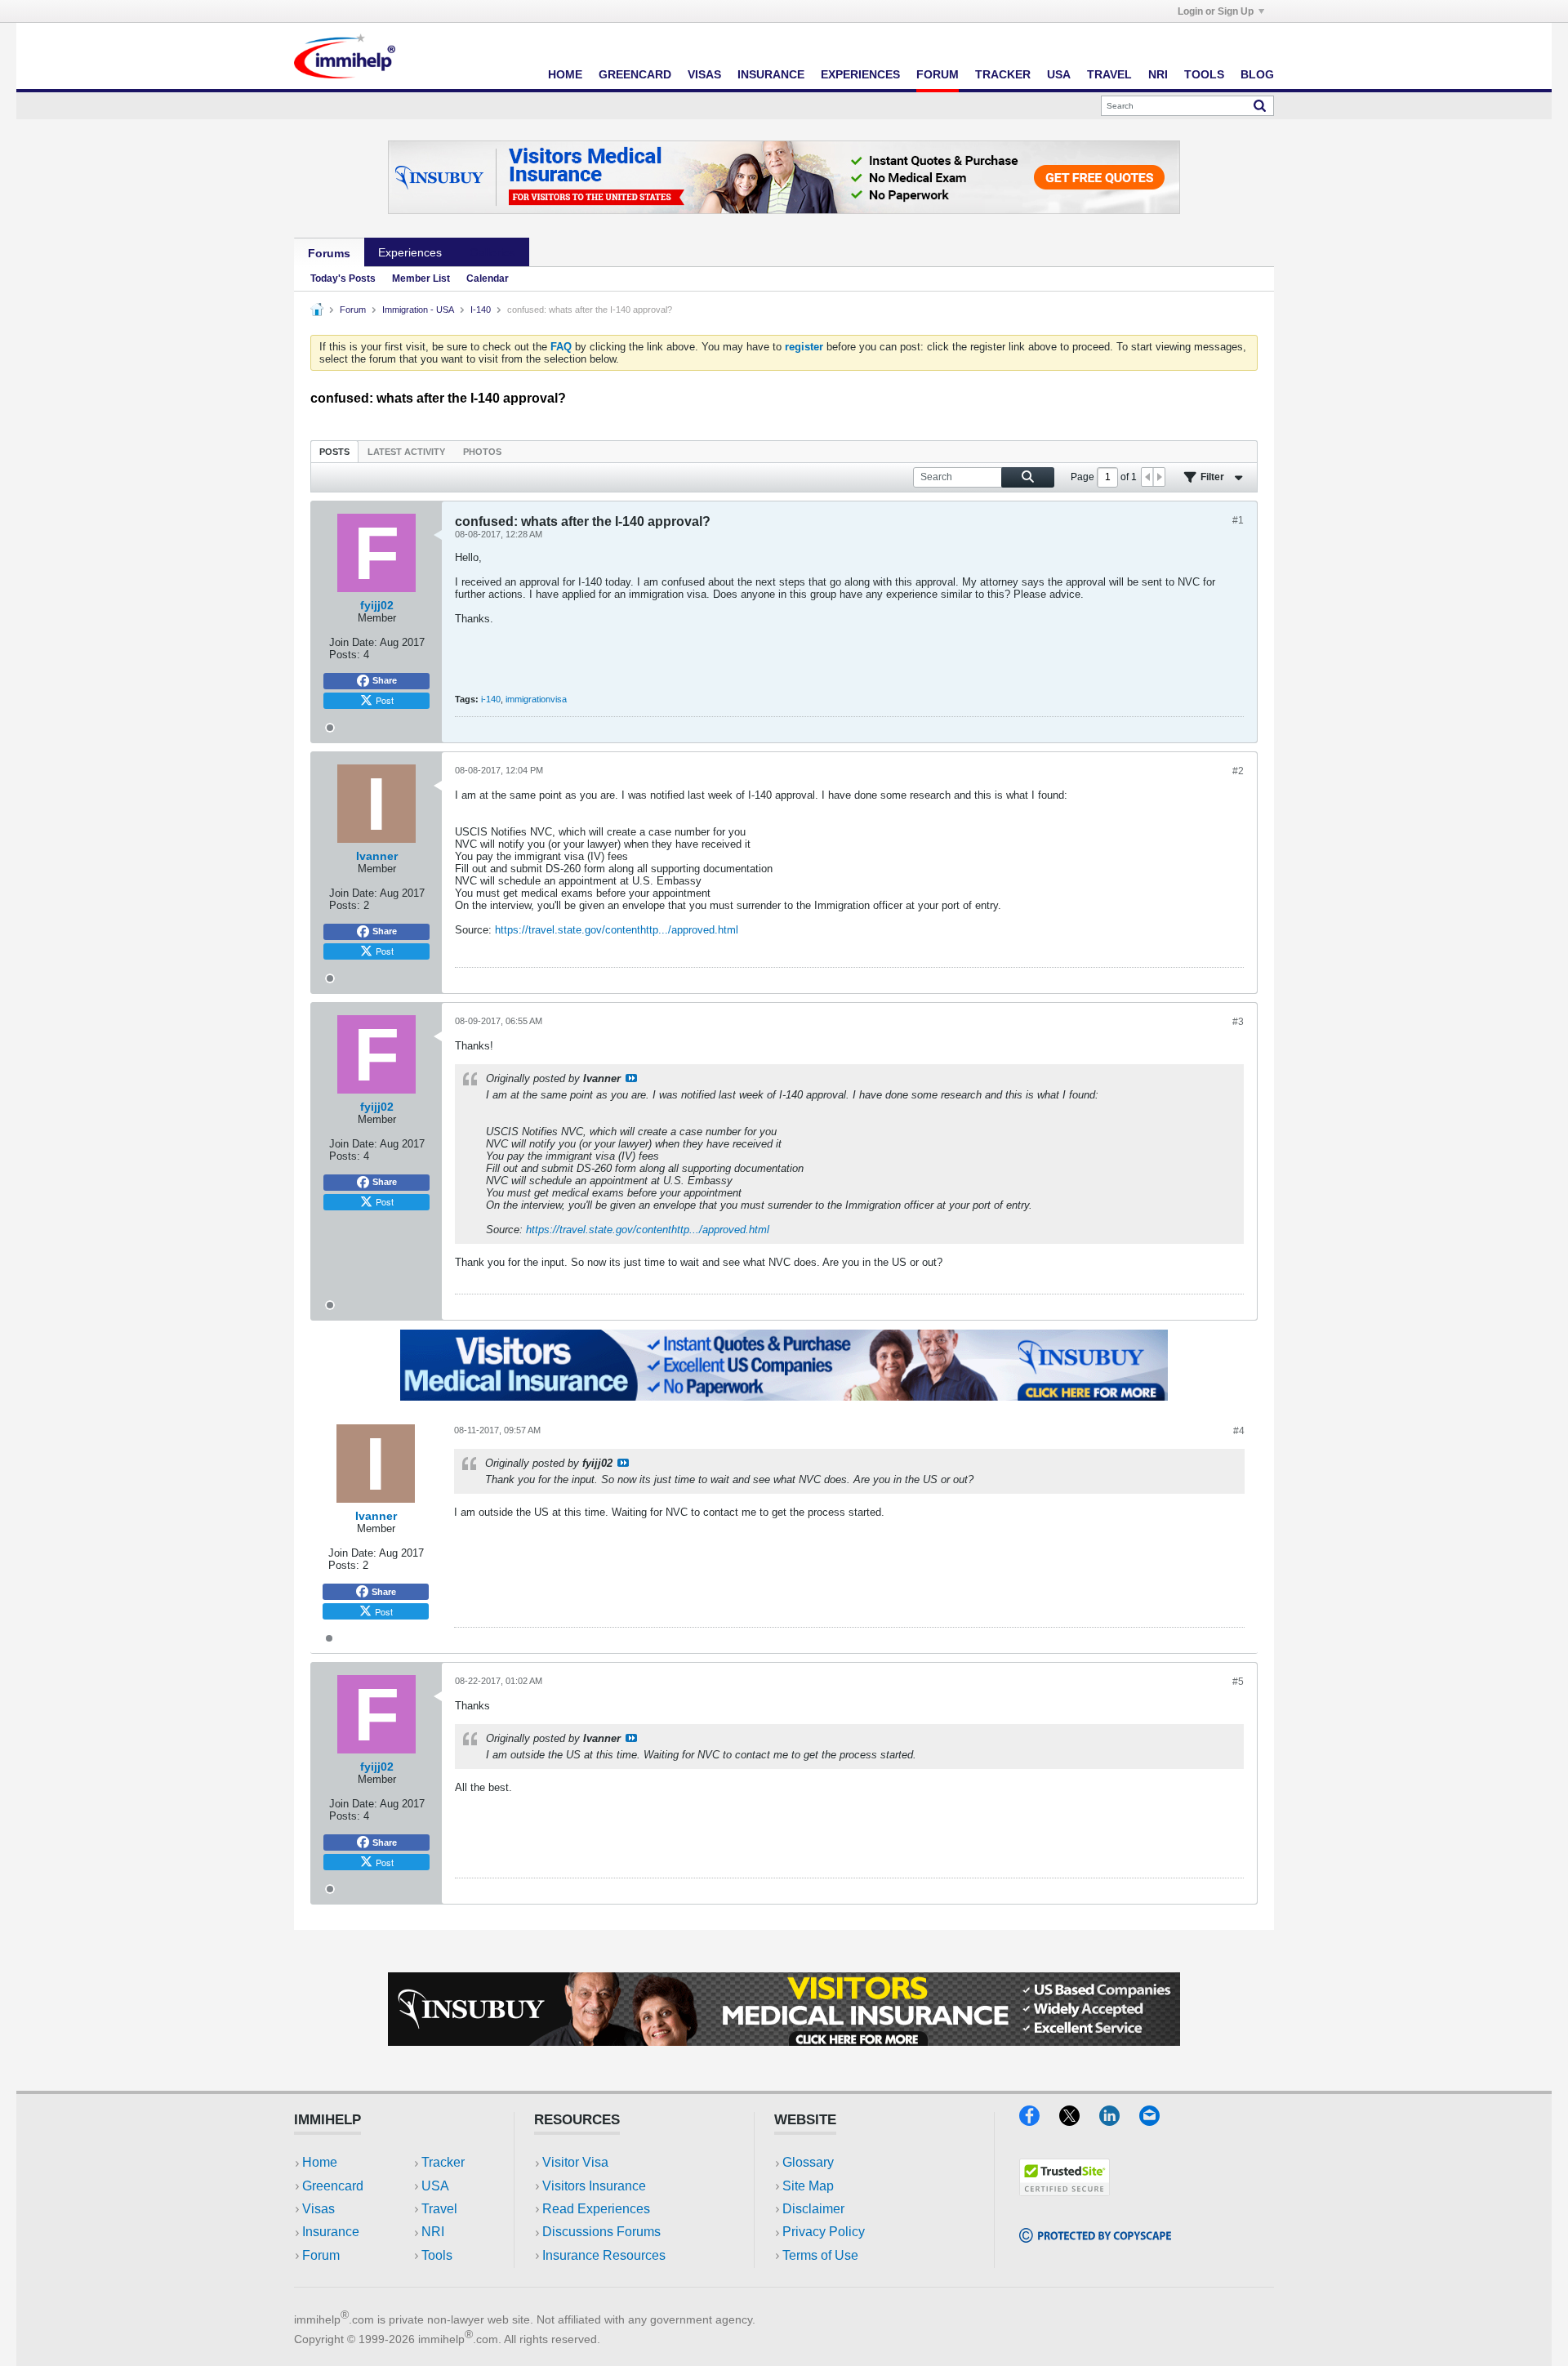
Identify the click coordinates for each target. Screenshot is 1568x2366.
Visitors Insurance (594, 2186)
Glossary (808, 2162)
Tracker (1003, 74)
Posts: (345, 655)
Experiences (860, 74)
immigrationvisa (536, 699)
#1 (1238, 520)
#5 (1238, 1682)
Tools (1204, 74)
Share (385, 680)
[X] (1079, 2121)
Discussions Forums (601, 2232)
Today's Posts (343, 278)
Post (385, 700)
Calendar (488, 278)
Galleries (492, 252)
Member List (421, 278)
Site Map (808, 2186)
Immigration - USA (418, 310)
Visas (704, 74)
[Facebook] (1039, 2121)
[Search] (1260, 105)
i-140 (491, 699)
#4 (1239, 1431)
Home (565, 74)
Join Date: (353, 642)
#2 (1238, 771)
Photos (482, 452)
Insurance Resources (604, 2255)
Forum (938, 74)
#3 (1238, 1022)
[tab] (334, 451)
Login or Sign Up (1216, 11)
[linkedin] (1119, 2121)
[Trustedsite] (1065, 2191)
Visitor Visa (575, 2162)
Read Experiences (596, 2209)
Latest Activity (406, 452)
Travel (1109, 74)
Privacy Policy (824, 2232)
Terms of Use (820, 2255)
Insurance (771, 74)
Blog (1257, 74)
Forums (329, 253)
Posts (334, 452)
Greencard (635, 74)
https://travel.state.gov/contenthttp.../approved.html (617, 930)
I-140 (481, 310)
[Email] (1157, 2121)
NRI (1158, 74)
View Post (631, 1078)
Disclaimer (813, 2209)
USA (1059, 74)
